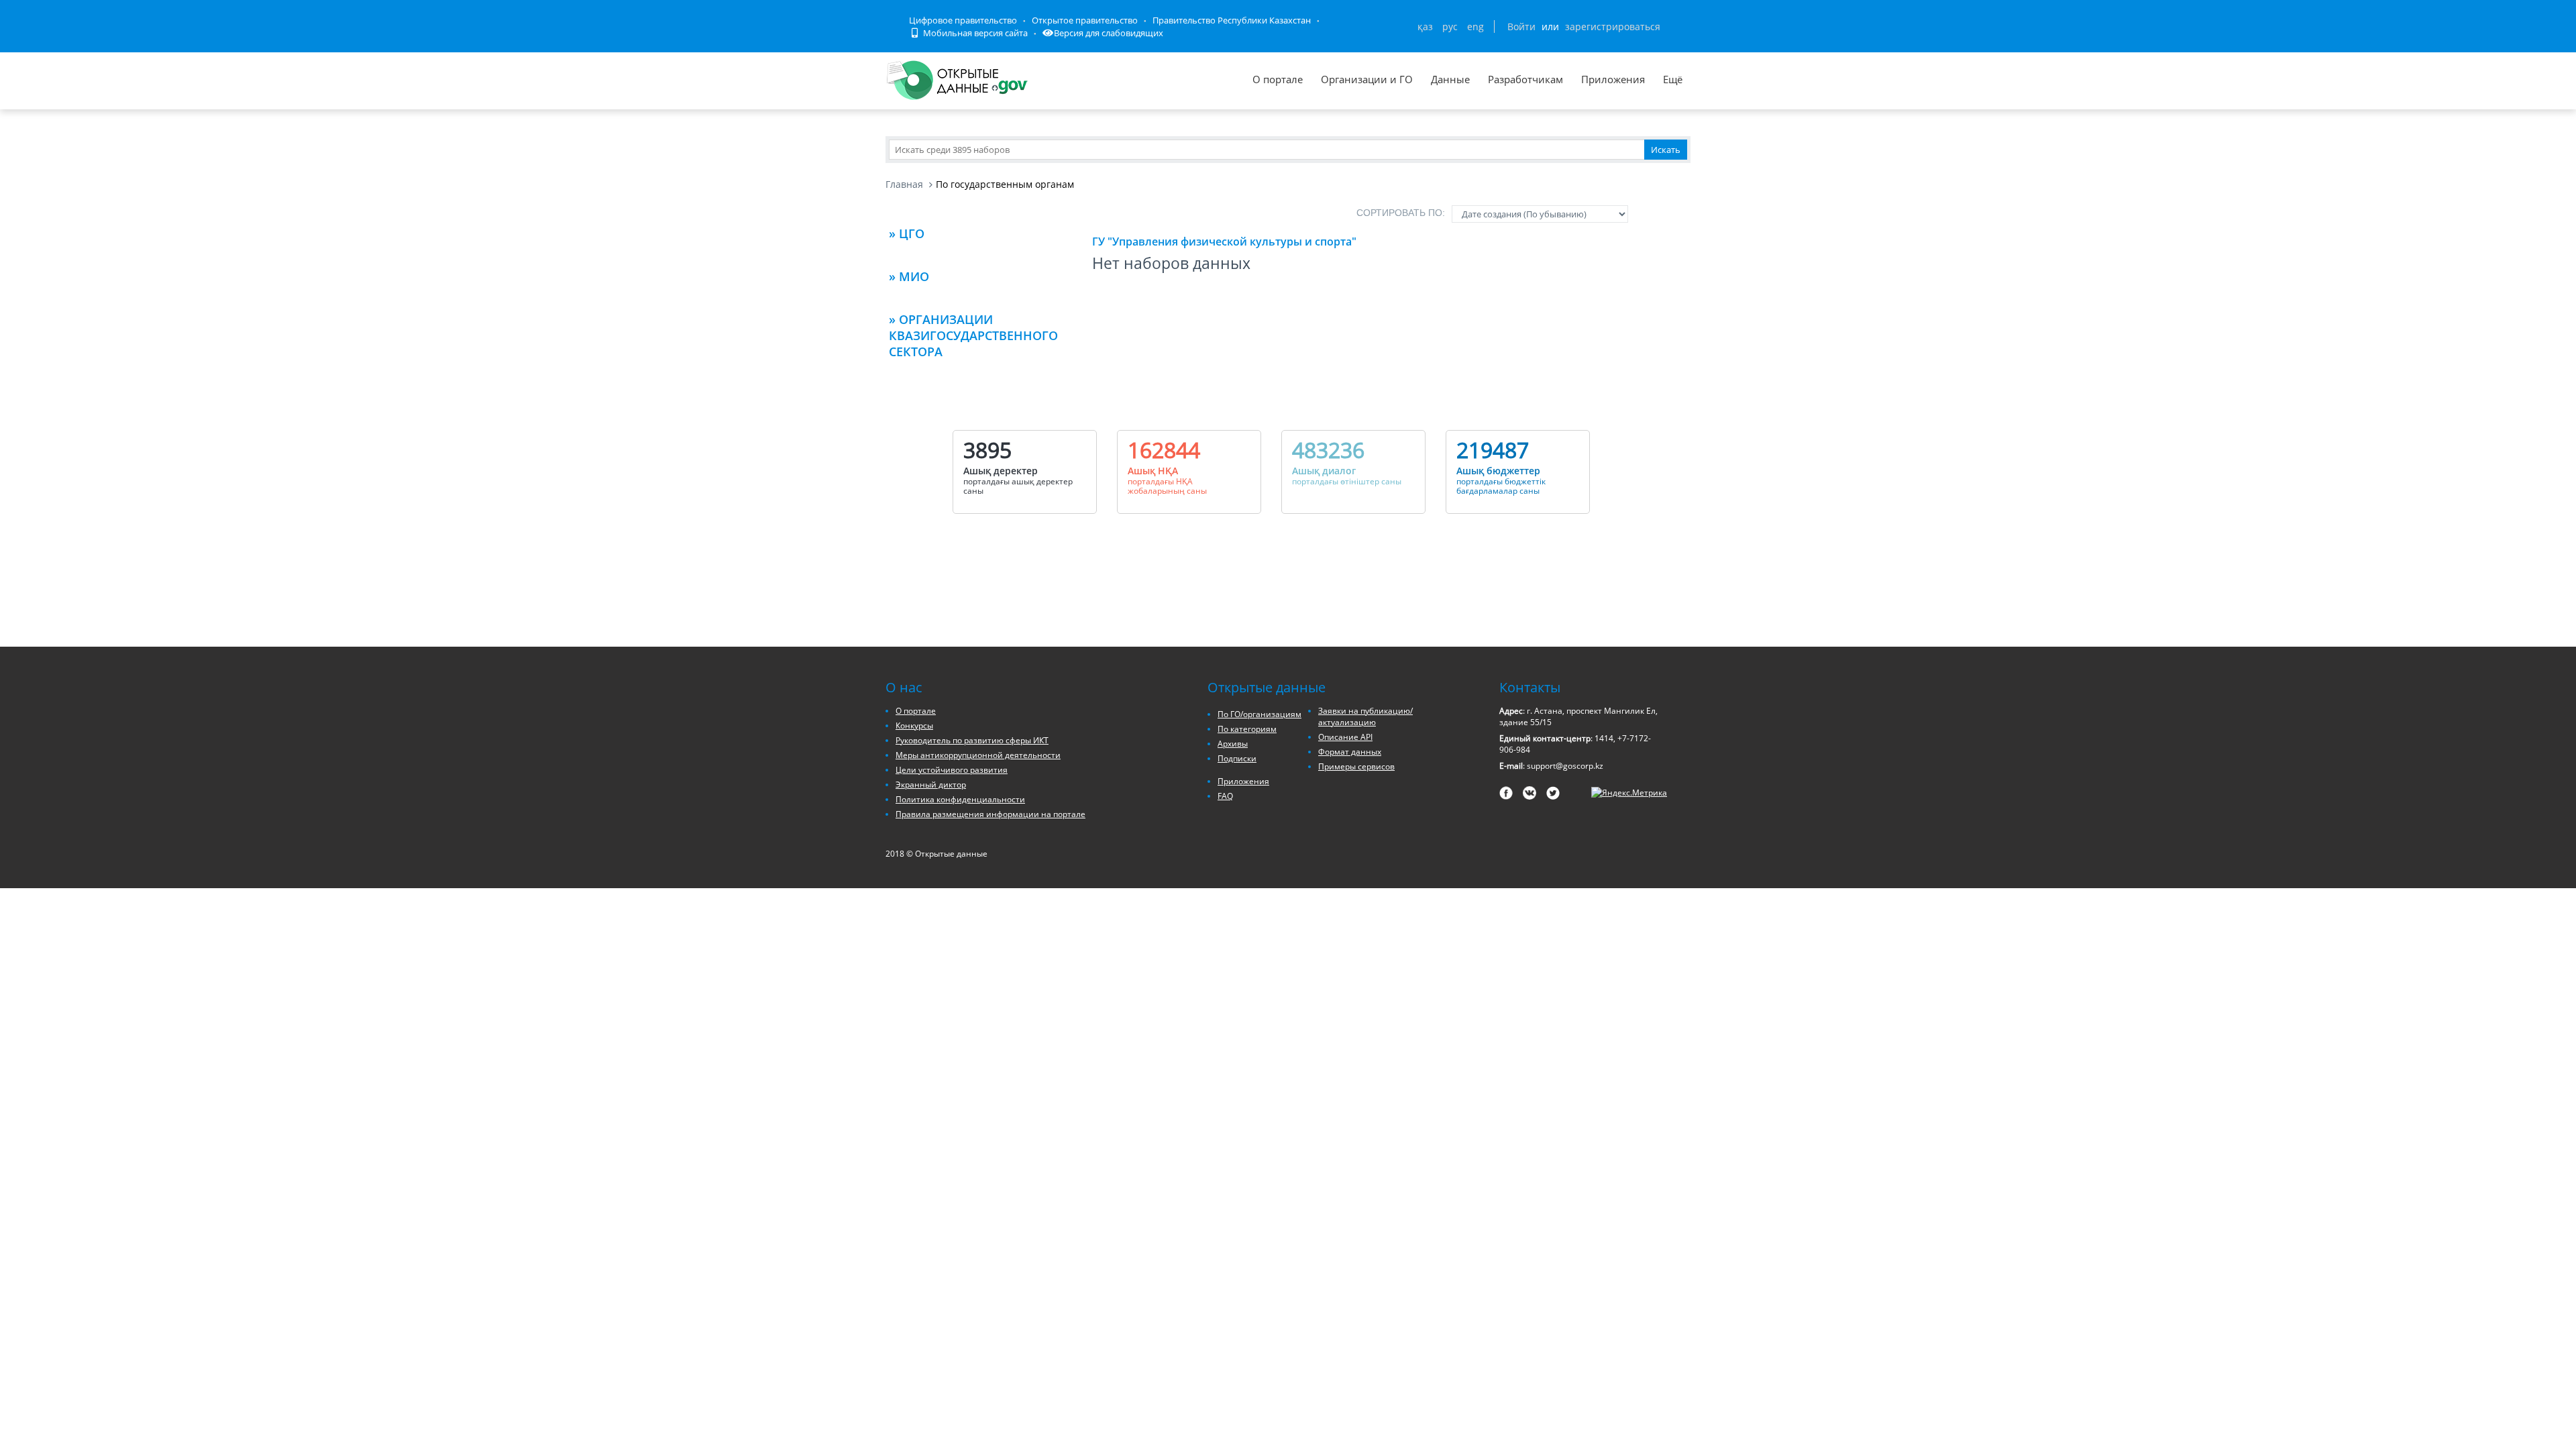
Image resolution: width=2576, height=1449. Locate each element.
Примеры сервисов (1356, 766)
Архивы (1233, 744)
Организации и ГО (1367, 79)
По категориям (1247, 729)
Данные (1450, 79)
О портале (1278, 79)
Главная (904, 184)
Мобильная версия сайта (974, 33)
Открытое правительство (1085, 20)
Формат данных (1350, 752)
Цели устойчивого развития (952, 770)
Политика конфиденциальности (960, 799)
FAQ (1225, 796)
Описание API (1345, 737)
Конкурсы (914, 726)
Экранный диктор (931, 785)
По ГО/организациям (1259, 714)
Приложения (1613, 79)
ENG (1475, 26)
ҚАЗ (1425, 26)
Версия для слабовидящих (1109, 33)
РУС (1450, 26)
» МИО (909, 276)
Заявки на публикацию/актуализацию (1365, 716)
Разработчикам (1525, 79)
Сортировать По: (1401, 213)
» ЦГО (907, 233)
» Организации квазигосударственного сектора (973, 335)
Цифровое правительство (963, 20)
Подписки (1237, 758)
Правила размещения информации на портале (990, 814)
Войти (1521, 26)
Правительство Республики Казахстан (1232, 20)
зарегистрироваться (1613, 26)
